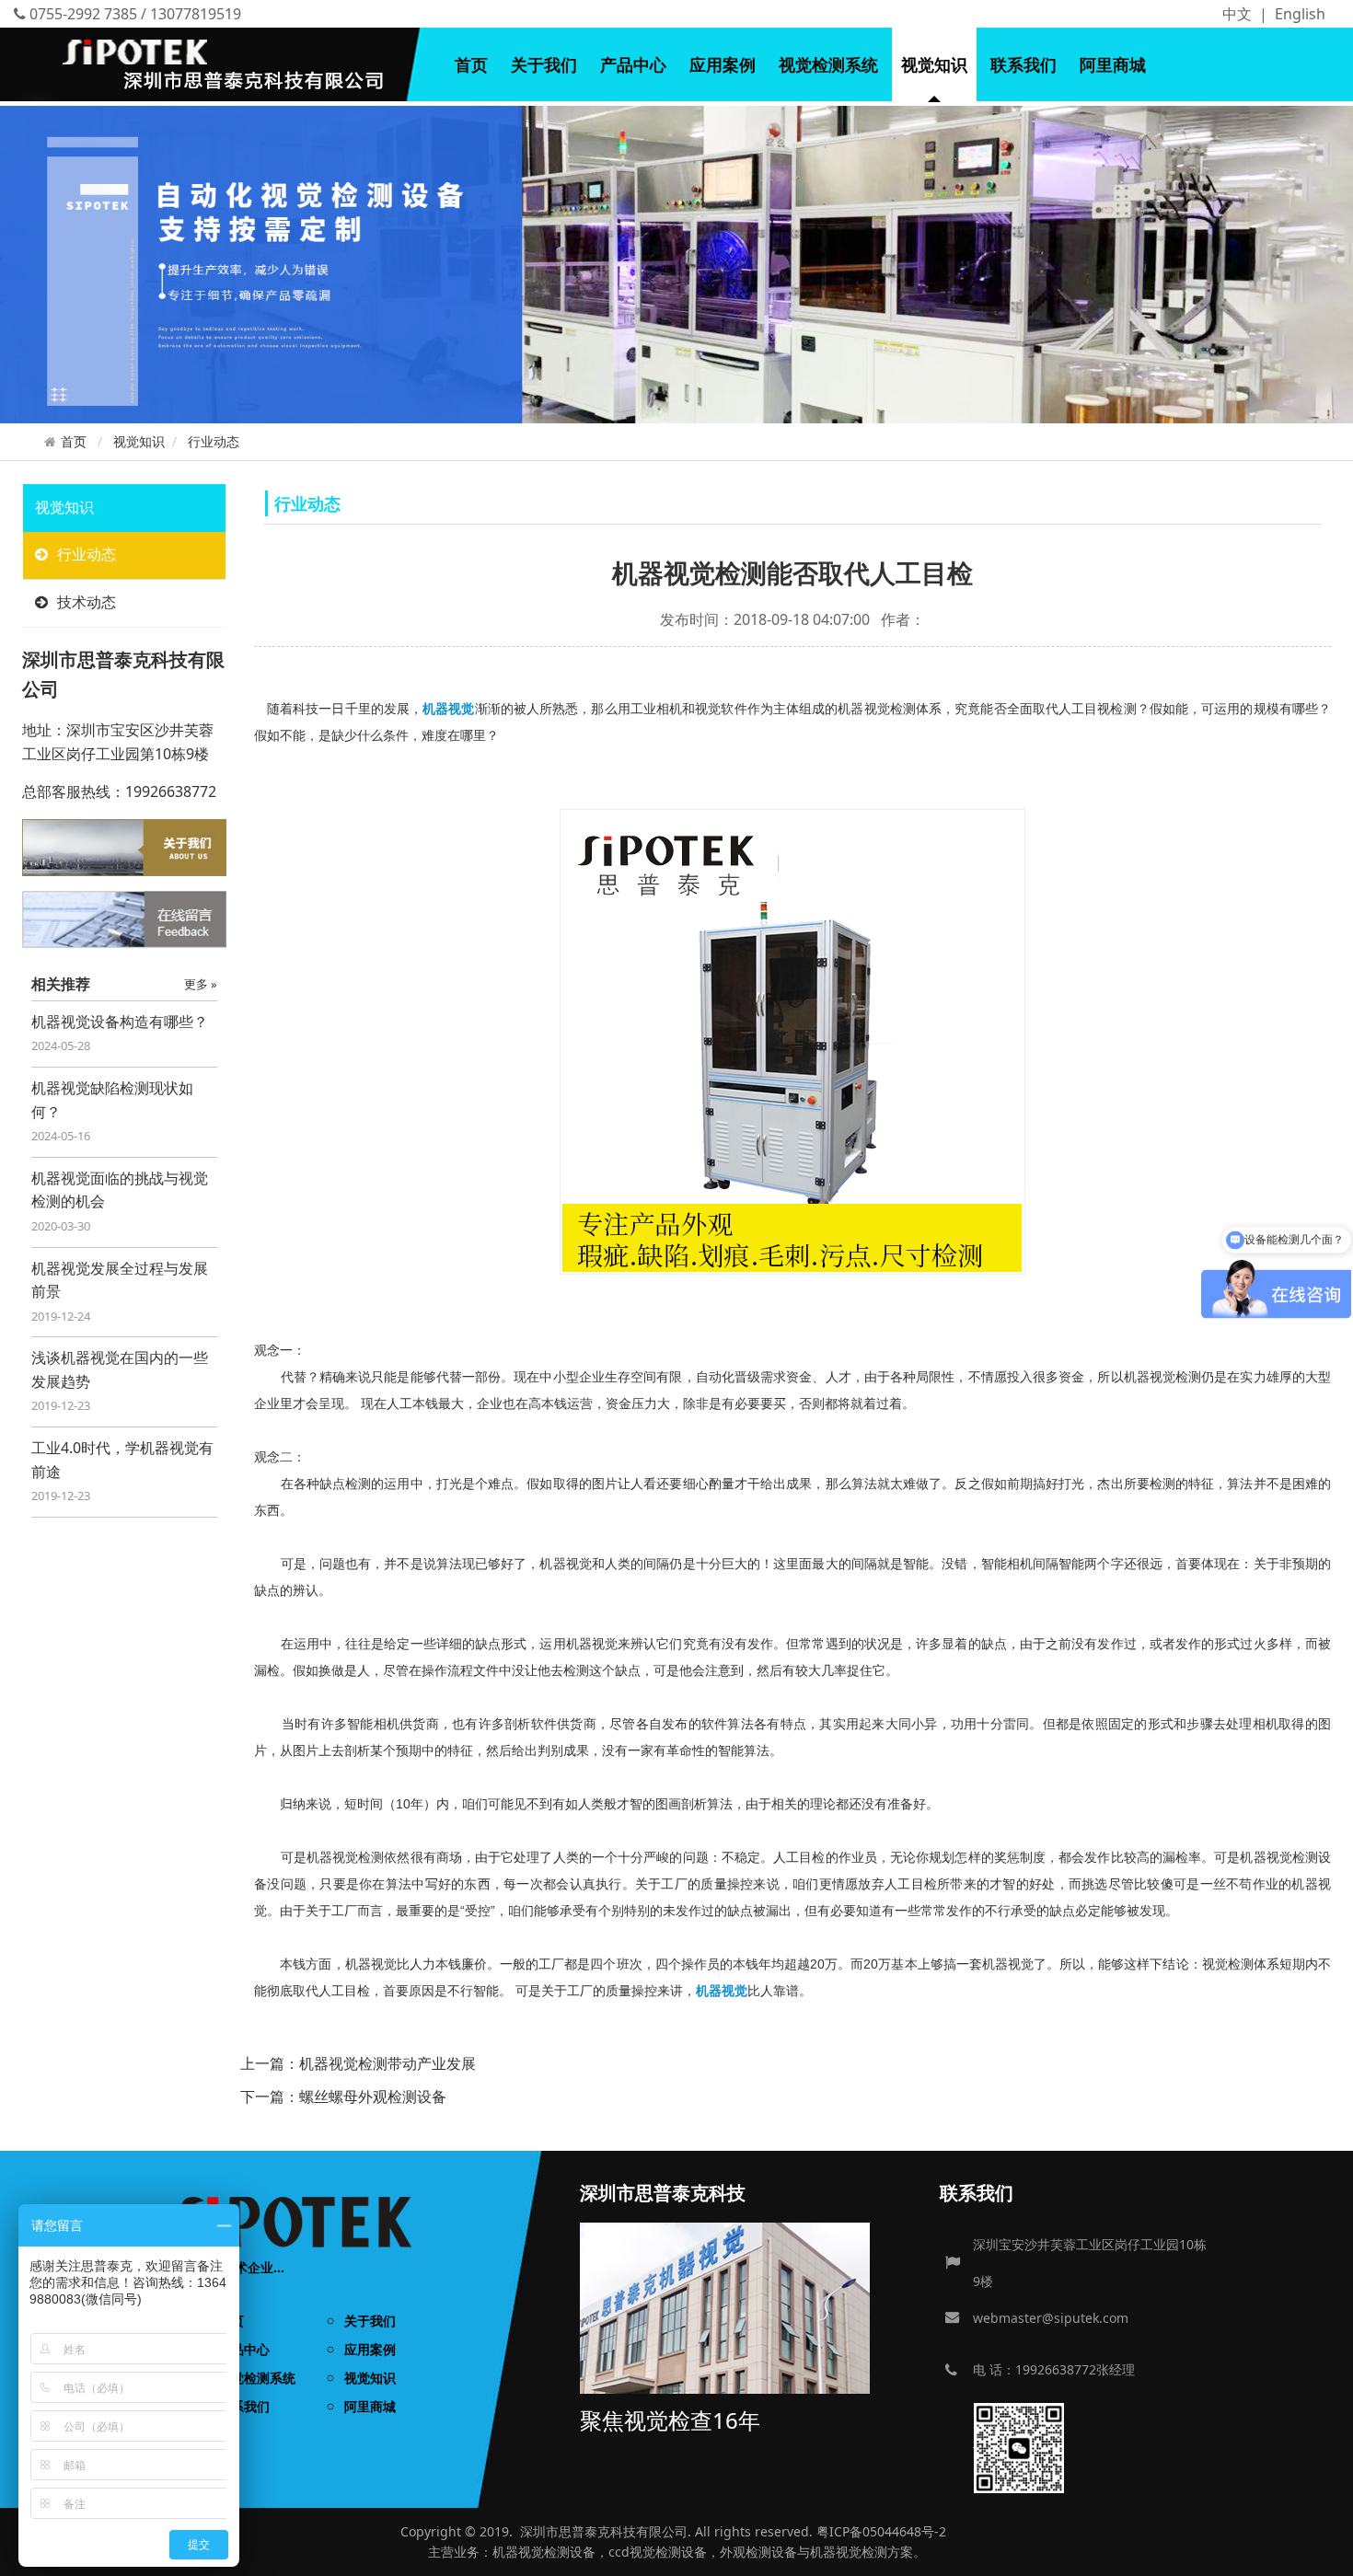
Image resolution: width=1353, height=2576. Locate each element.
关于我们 (544, 64)
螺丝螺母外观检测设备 (373, 2097)
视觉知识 (934, 64)
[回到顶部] (1329, 2552)
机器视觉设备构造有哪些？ (120, 1022)
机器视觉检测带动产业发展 (387, 2063)
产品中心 (633, 64)
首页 (471, 64)
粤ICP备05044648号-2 (881, 2531)
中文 (1237, 14)
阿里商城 (1113, 64)
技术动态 (87, 602)
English (1300, 14)
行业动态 (214, 441)
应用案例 (723, 64)
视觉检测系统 (828, 64)
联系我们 (1023, 64)
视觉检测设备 (557, 2552)
